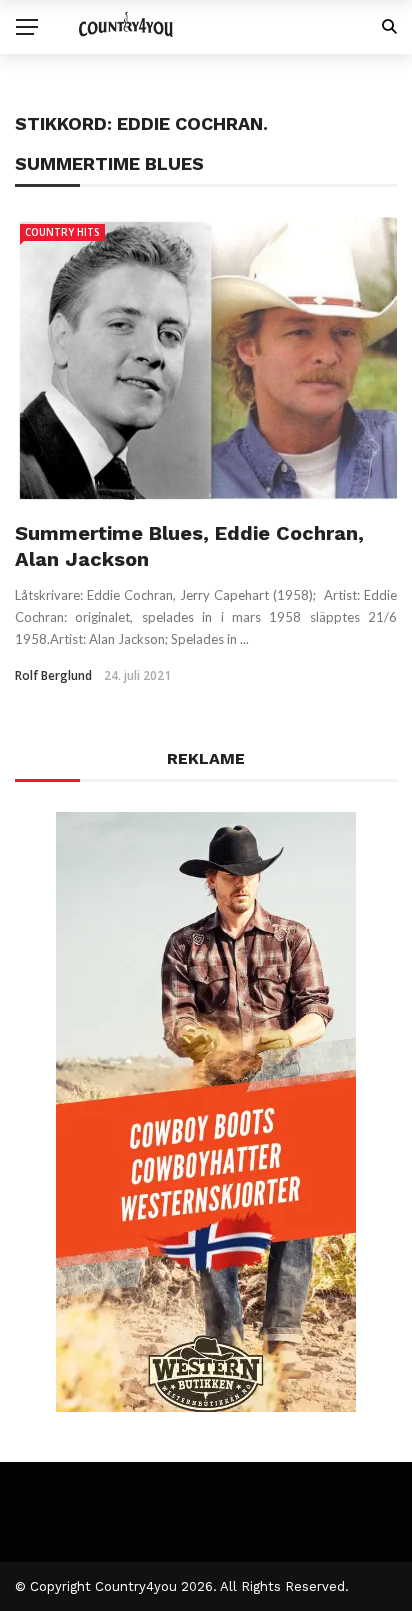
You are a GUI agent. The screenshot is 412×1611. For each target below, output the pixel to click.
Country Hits (62, 232)
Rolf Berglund (53, 675)
